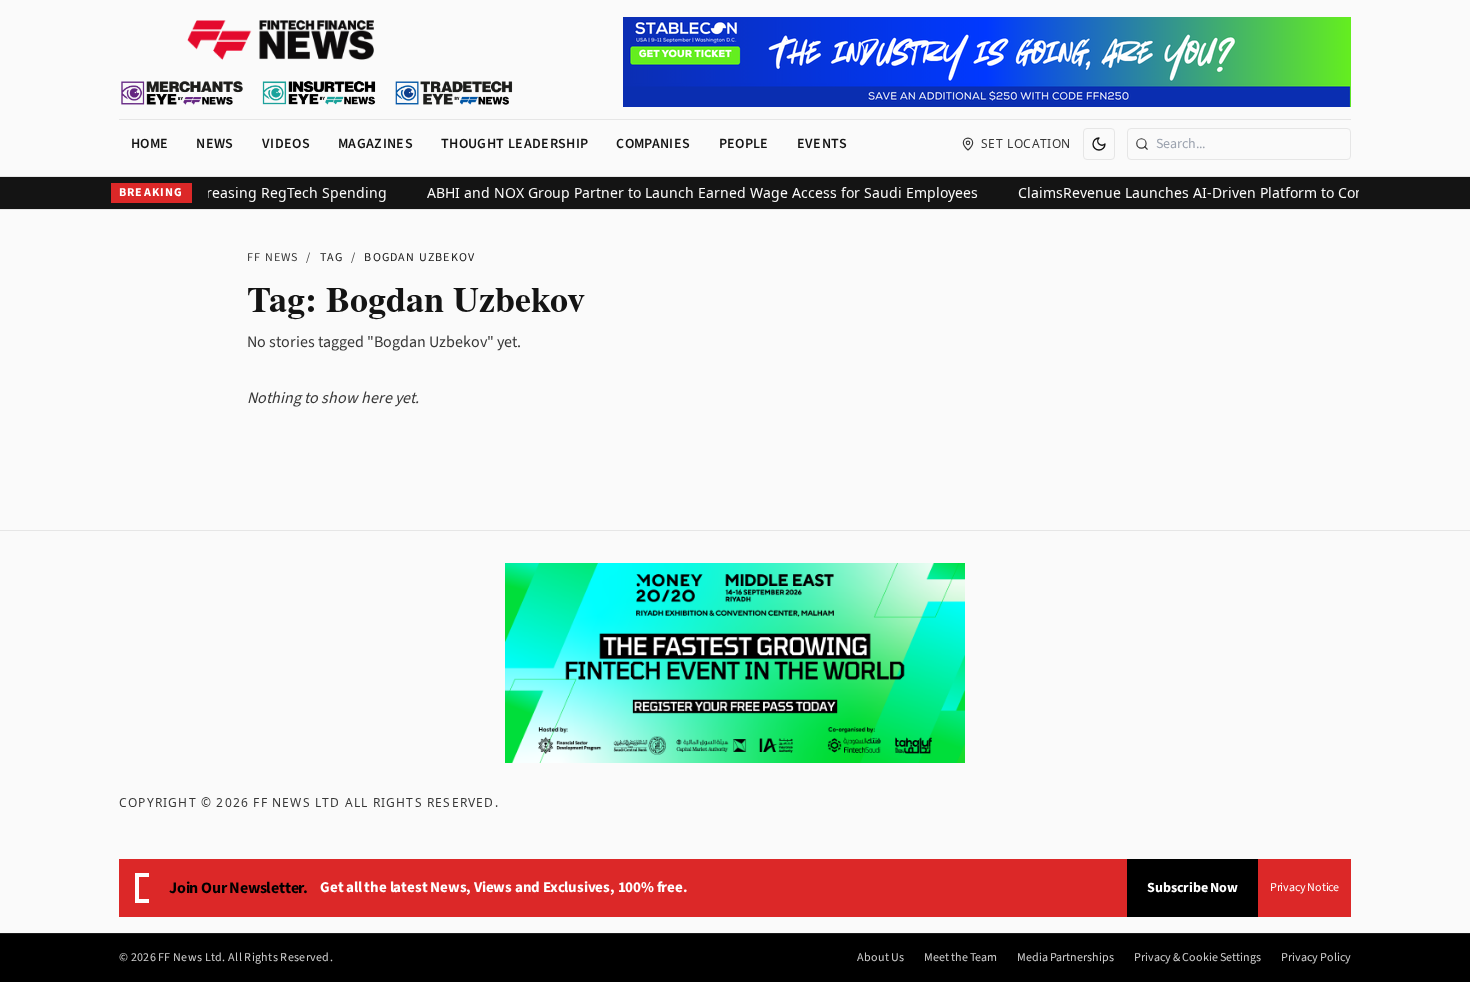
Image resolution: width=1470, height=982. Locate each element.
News (214, 144)
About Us (880, 958)
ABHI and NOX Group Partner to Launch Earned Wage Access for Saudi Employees (687, 192)
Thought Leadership (514, 144)
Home (149, 144)
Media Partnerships (1065, 958)
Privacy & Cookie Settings (1197, 958)
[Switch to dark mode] (1099, 144)
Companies (653, 144)
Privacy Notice (1304, 887)
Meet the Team (960, 958)
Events (822, 144)
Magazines (375, 144)
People (744, 144)
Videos (286, 144)
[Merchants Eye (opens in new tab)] (182, 93)
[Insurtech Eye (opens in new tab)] (318, 93)
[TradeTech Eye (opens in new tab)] (454, 93)
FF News (272, 257)
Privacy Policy (1316, 958)
